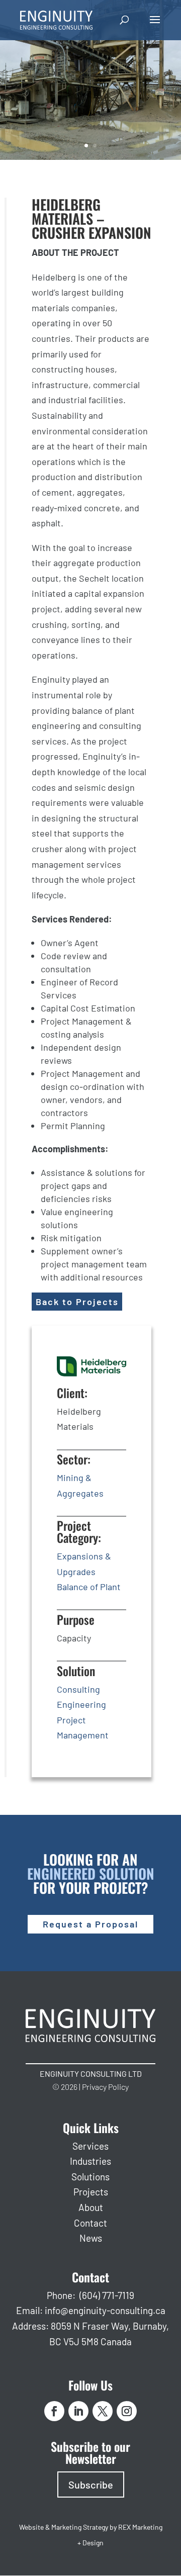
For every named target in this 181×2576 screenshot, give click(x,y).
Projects (91, 2192)
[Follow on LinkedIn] (78, 2411)
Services (90, 2146)
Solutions (90, 2177)
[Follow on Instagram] (127, 2411)
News (91, 2238)
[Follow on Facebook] (54, 2411)
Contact (90, 2223)
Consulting (78, 1689)
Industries (90, 2161)
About (91, 2207)
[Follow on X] (103, 2411)
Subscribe (91, 2485)
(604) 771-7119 (107, 2295)
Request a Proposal (90, 1924)
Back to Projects (77, 1302)
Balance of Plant (89, 1587)
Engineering (81, 1704)
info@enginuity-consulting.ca (105, 2310)
